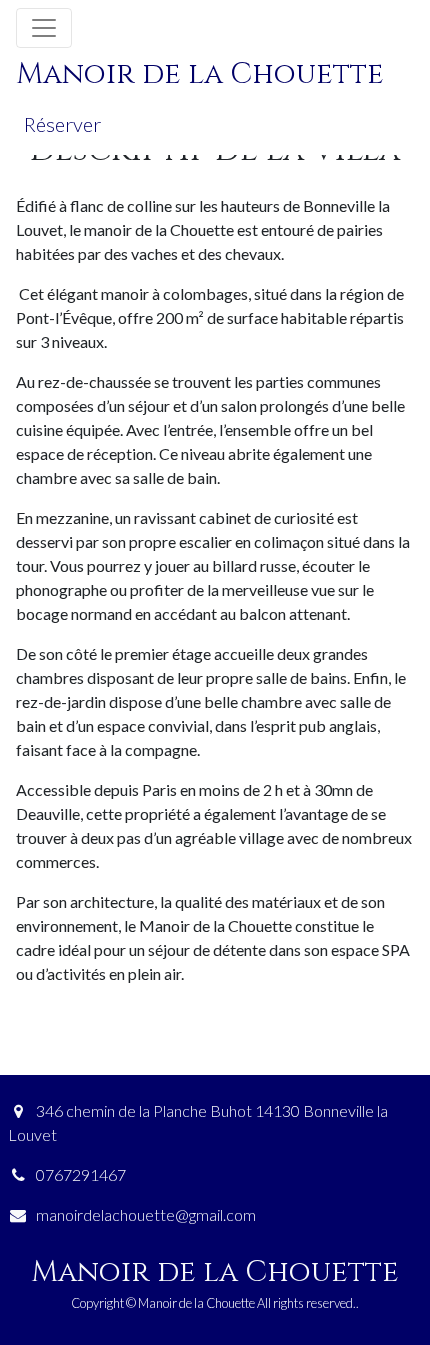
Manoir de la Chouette (200, 74)
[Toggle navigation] (44, 28)
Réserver (62, 124)
